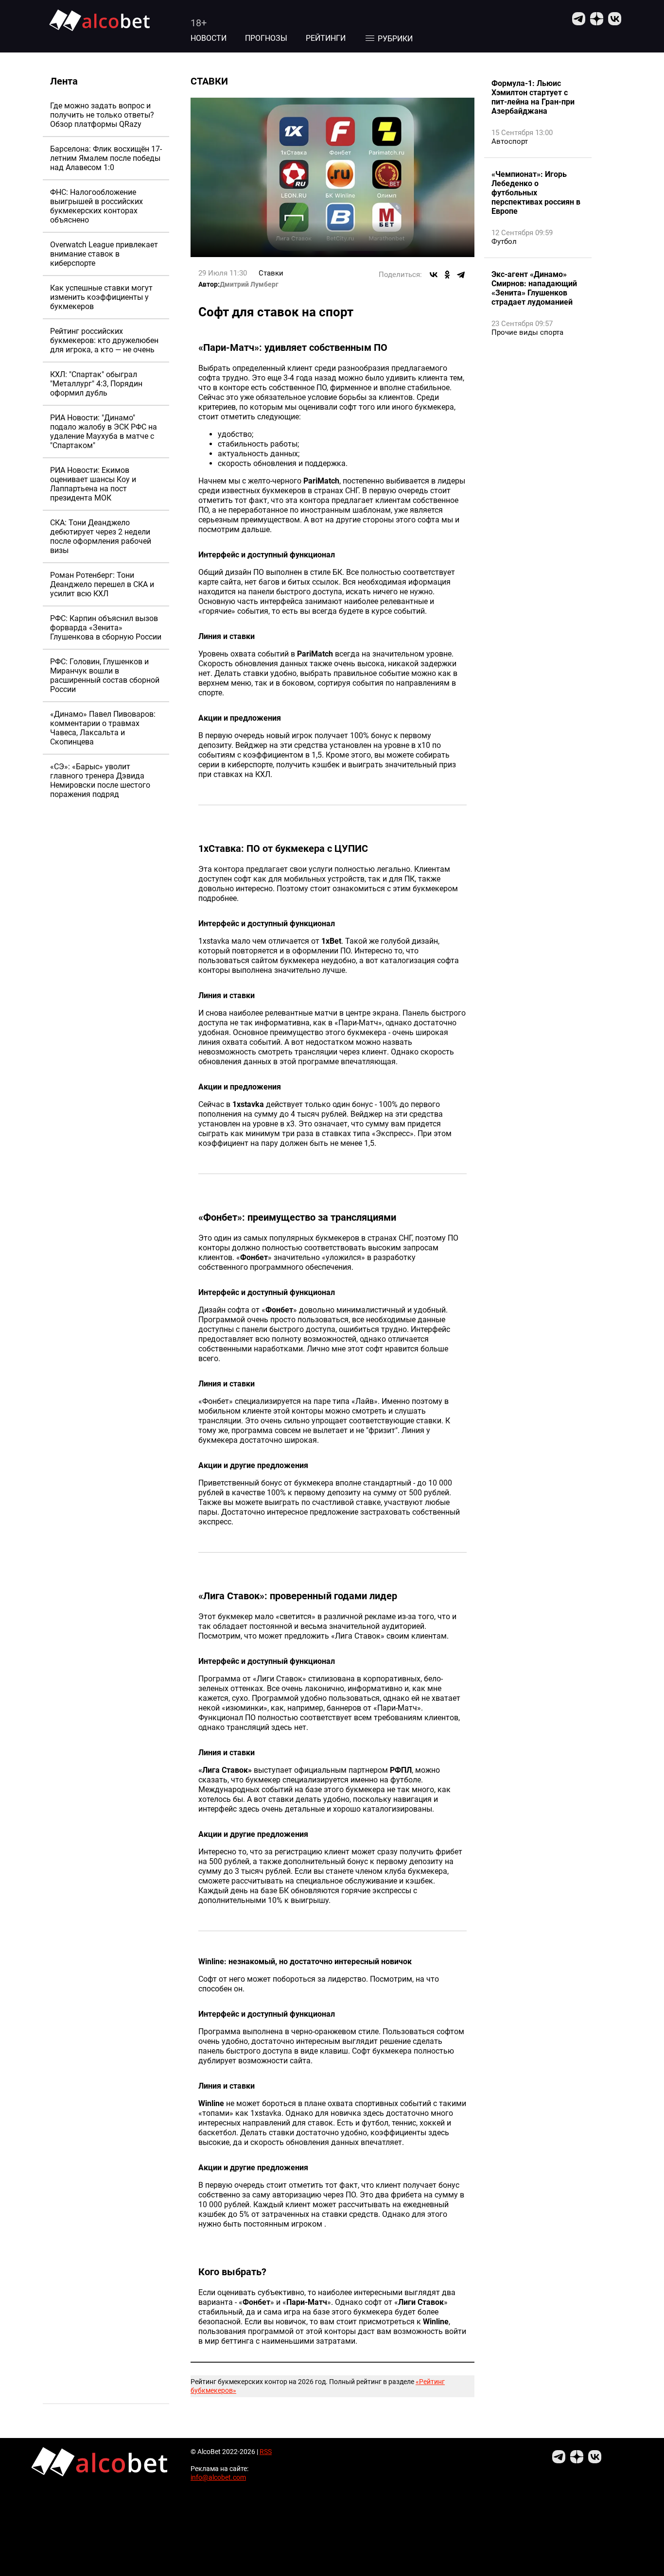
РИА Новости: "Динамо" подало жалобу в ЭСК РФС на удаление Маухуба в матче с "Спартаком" (104, 432)
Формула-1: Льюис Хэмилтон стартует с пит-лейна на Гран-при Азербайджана (533, 97)
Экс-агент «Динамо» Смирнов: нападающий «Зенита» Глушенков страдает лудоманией (534, 288)
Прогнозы (266, 38)
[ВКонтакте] (434, 275)
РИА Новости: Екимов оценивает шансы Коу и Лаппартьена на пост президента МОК (93, 484)
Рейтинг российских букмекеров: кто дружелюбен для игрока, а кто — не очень (104, 340)
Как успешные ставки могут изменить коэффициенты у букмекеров (101, 297)
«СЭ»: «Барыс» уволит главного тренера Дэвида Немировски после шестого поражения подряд (100, 780)
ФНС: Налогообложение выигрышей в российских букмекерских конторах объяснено (96, 206)
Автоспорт (510, 141)
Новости (209, 38)
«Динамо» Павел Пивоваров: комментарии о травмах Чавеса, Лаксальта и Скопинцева (103, 728)
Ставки (271, 273)
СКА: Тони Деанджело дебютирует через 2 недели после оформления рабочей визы (101, 536)
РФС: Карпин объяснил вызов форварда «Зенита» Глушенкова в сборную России (106, 628)
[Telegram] (461, 275)
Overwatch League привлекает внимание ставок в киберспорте (104, 254)
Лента (64, 81)
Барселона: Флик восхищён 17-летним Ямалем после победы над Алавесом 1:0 (106, 158)
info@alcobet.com (218, 2477)
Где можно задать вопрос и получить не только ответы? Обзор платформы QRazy (102, 115)
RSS (266, 2452)
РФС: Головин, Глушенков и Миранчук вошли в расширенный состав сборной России (105, 675)
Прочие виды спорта (527, 332)
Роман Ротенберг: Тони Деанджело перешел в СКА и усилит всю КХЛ (102, 584)
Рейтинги (326, 38)
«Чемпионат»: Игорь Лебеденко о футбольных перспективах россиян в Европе (536, 193)
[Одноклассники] (447, 275)
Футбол (504, 242)
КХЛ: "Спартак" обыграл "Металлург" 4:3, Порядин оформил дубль (96, 384)
